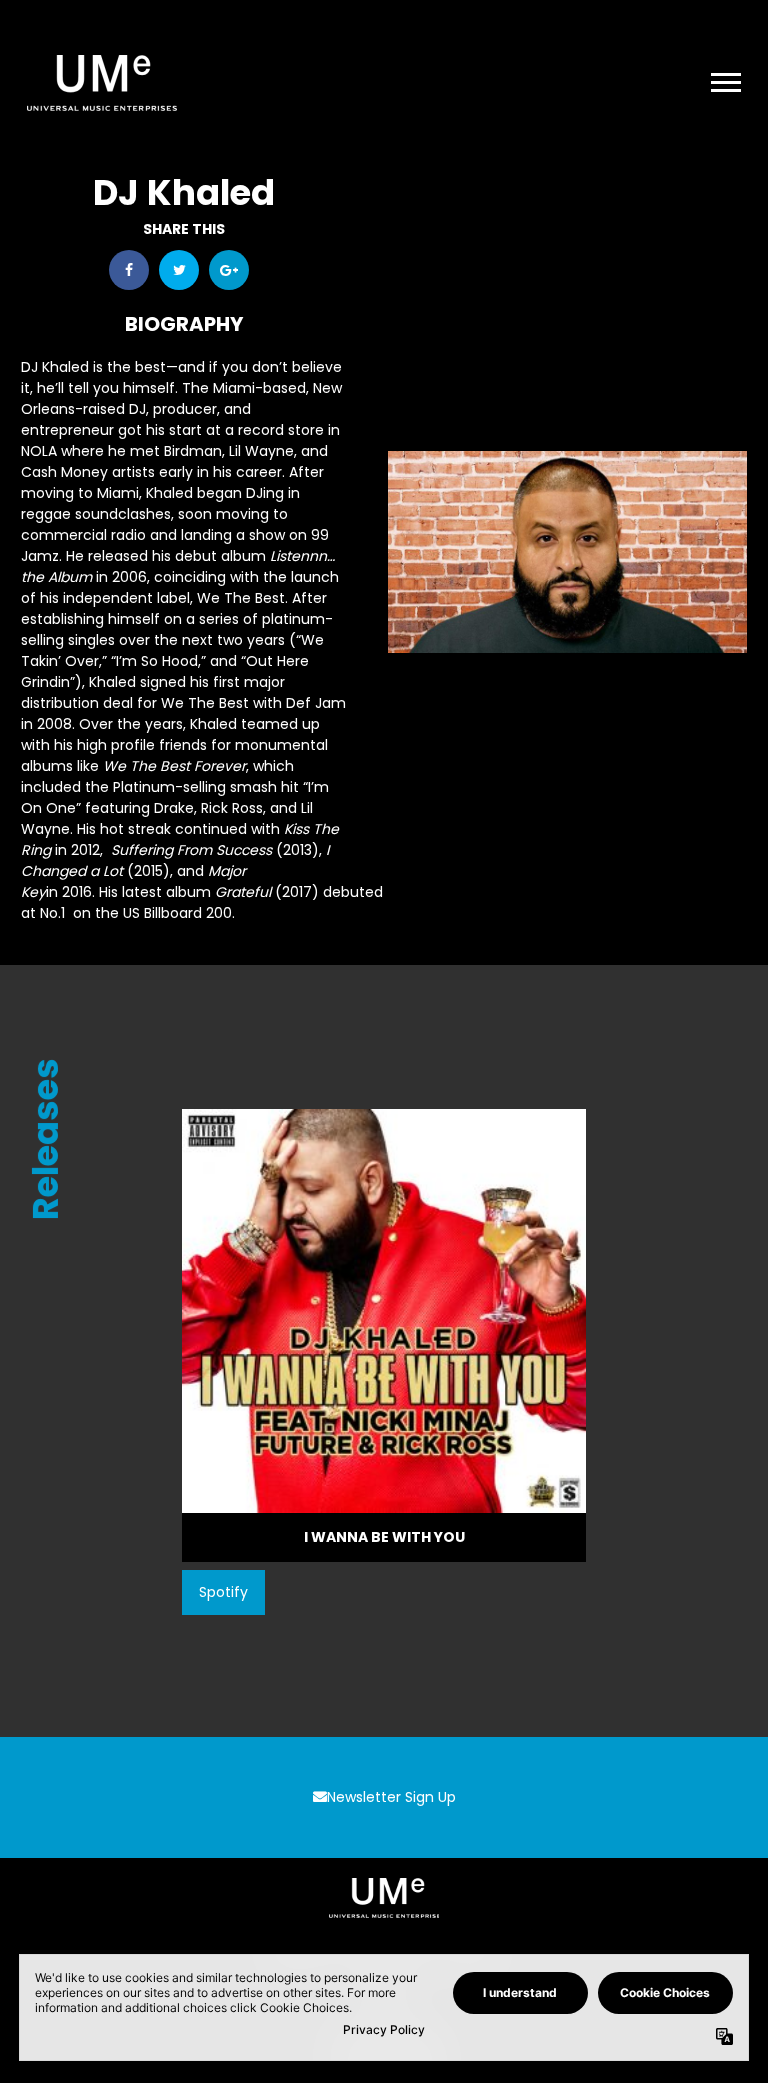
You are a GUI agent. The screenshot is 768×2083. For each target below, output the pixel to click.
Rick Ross (232, 808)
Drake (174, 808)
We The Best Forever (174, 766)
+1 (229, 270)
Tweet (179, 270)
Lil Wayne (261, 451)
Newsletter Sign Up (391, 1797)
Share (129, 270)
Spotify (223, 1592)
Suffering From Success (191, 850)
